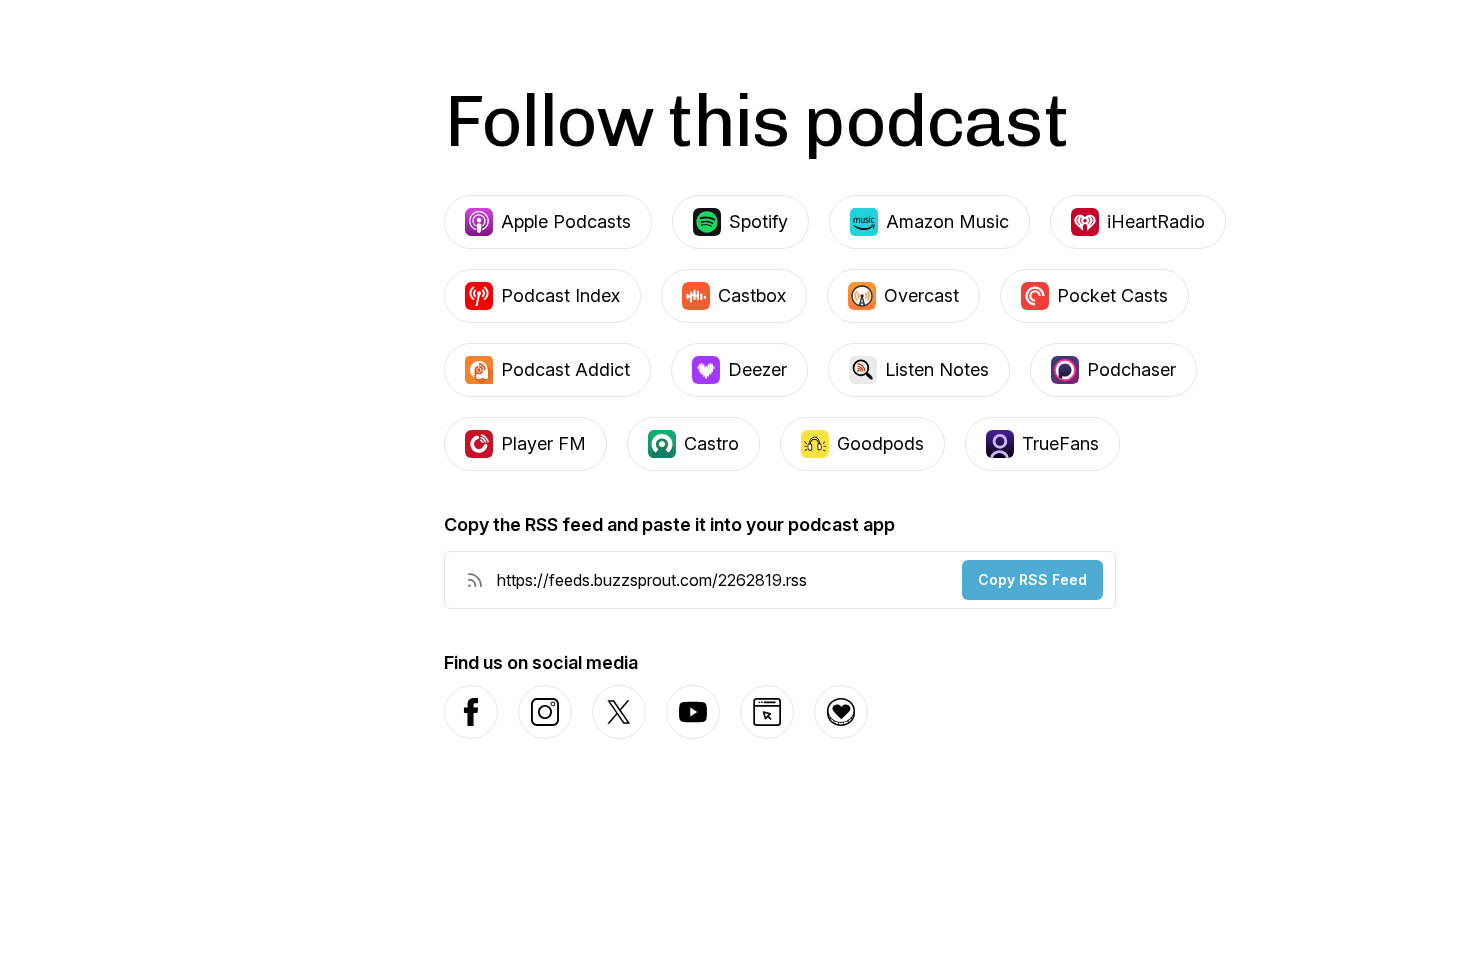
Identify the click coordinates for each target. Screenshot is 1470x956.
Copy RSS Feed (1032, 579)
